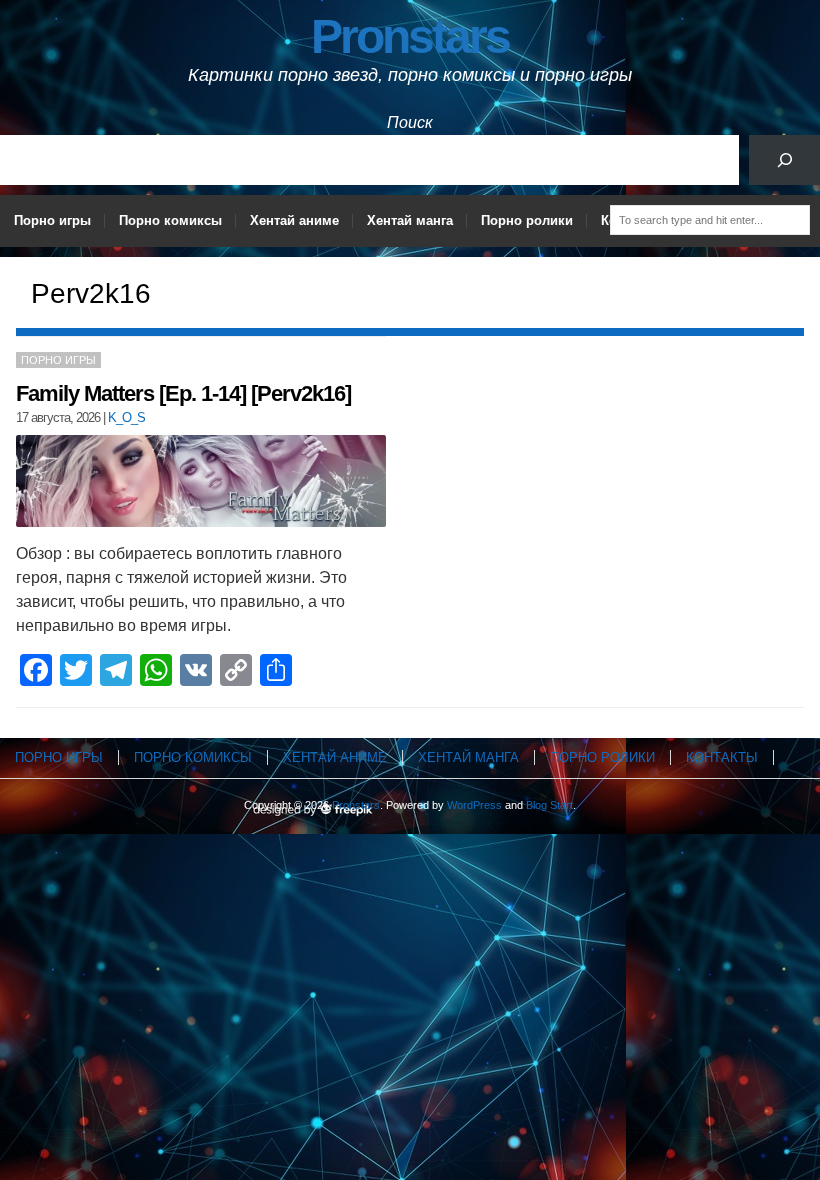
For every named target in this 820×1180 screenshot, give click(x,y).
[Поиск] (784, 159)
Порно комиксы (170, 220)
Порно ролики (527, 220)
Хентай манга (410, 220)
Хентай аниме (294, 220)
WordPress (474, 805)
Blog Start (549, 805)
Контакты (722, 757)
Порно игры (52, 220)
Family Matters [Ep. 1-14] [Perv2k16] (183, 393)
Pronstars (410, 36)
